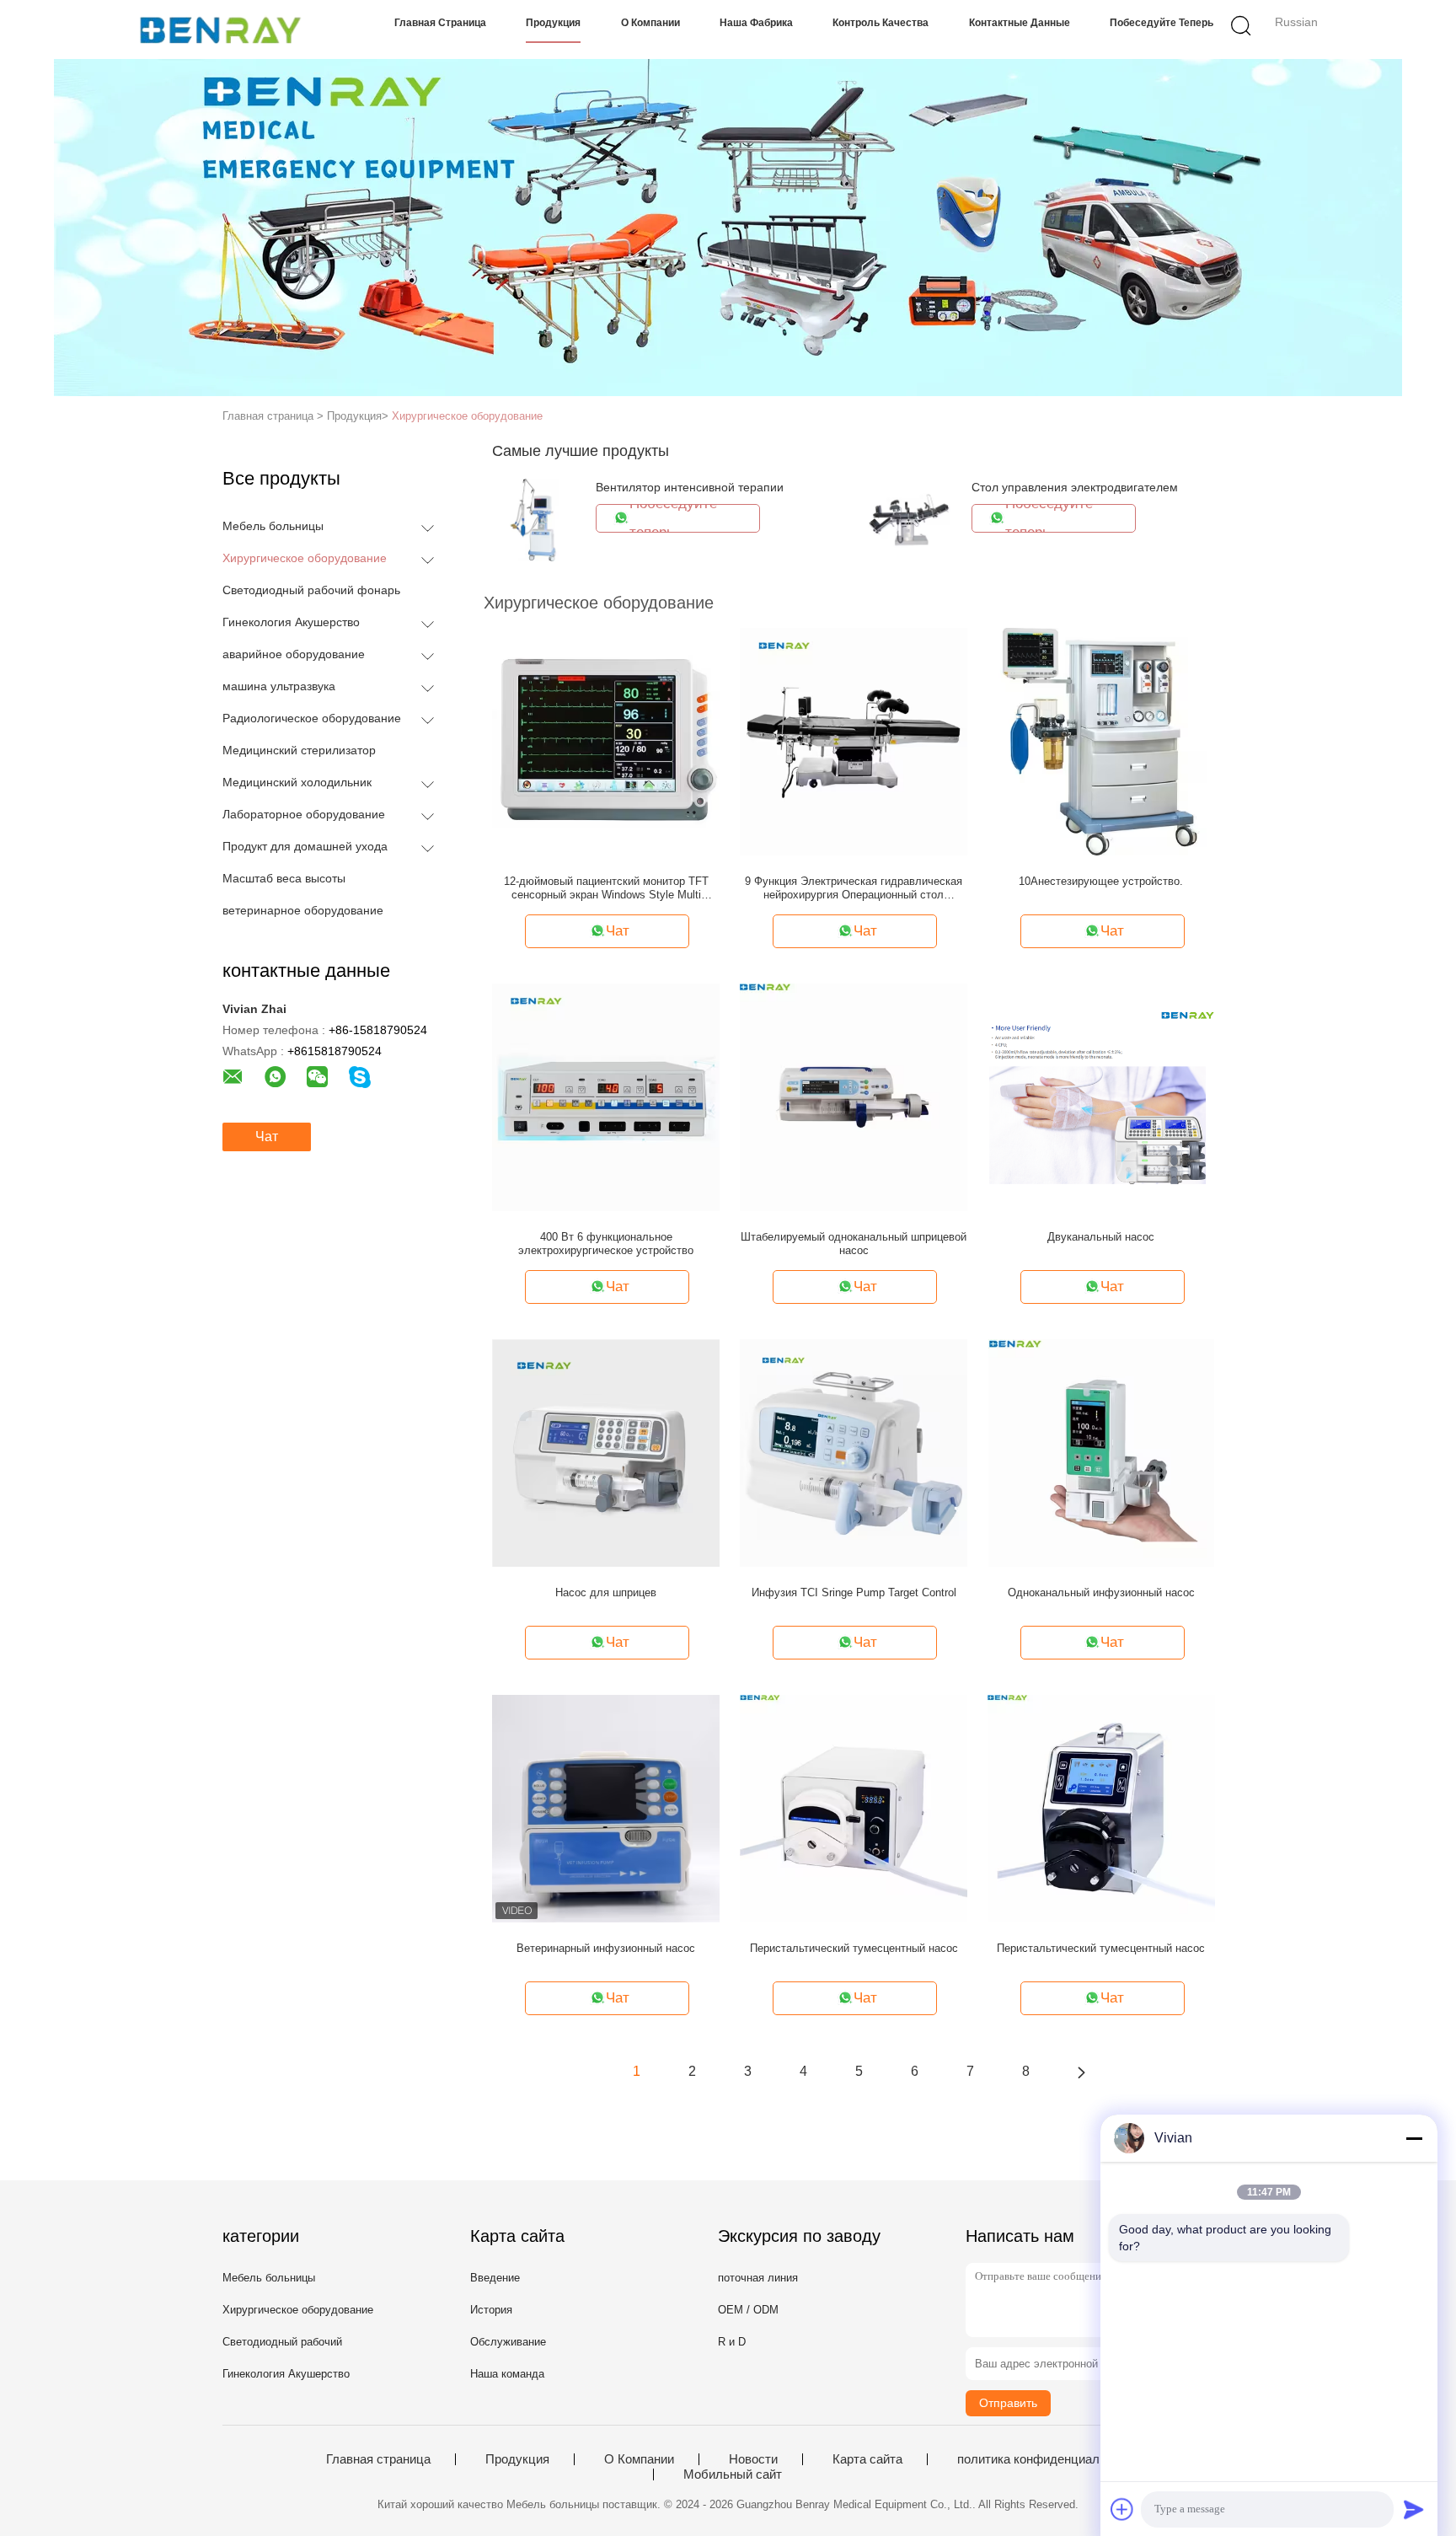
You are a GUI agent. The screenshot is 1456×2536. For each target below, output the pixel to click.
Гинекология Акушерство (291, 622)
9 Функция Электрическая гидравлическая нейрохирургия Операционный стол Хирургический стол (854, 888)
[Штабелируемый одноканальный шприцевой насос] (854, 1096)
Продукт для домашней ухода (305, 846)
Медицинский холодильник (297, 782)
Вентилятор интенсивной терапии (690, 487)
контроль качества (881, 23)
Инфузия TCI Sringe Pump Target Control (854, 1592)
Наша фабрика (756, 23)
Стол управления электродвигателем (1075, 487)
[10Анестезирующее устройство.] (1101, 741)
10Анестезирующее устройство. (1101, 881)
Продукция (553, 23)
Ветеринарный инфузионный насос (606, 1948)
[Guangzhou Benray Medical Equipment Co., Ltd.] (220, 29)
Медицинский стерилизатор (299, 750)
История (491, 2310)
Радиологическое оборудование (312, 718)
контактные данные (1020, 23)
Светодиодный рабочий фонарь (311, 590)
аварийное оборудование (294, 654)
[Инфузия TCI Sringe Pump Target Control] (854, 1452)
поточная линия (758, 2278)
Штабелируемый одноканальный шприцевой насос (854, 1244)
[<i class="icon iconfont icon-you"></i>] (1081, 2072)
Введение (495, 2278)
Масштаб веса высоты (284, 878)
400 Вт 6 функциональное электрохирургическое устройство (606, 1244)
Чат (267, 1137)
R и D (732, 2342)
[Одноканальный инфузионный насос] (1101, 1452)
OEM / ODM (748, 2310)
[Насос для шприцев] (606, 1452)
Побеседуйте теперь (1162, 23)
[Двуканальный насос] (1101, 1096)
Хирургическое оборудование (467, 416)
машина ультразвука (279, 686)
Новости (753, 2459)
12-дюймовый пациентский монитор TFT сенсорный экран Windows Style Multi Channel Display (606, 888)
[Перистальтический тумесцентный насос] (854, 1808)
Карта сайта (867, 2459)
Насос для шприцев (606, 1592)
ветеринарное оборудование (303, 910)
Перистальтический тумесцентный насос (854, 1948)
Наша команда (507, 2374)
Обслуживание (508, 2342)
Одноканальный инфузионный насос (1101, 1592)
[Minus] (1414, 2138)
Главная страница (440, 23)
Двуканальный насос (1101, 1237)
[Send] (1414, 2509)
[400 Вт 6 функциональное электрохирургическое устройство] (606, 1096)
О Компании (650, 23)
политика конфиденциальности (1048, 2459)
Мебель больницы (273, 526)
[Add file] (1122, 2509)
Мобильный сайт (733, 2474)
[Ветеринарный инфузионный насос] (606, 1808)
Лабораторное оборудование (304, 814)
